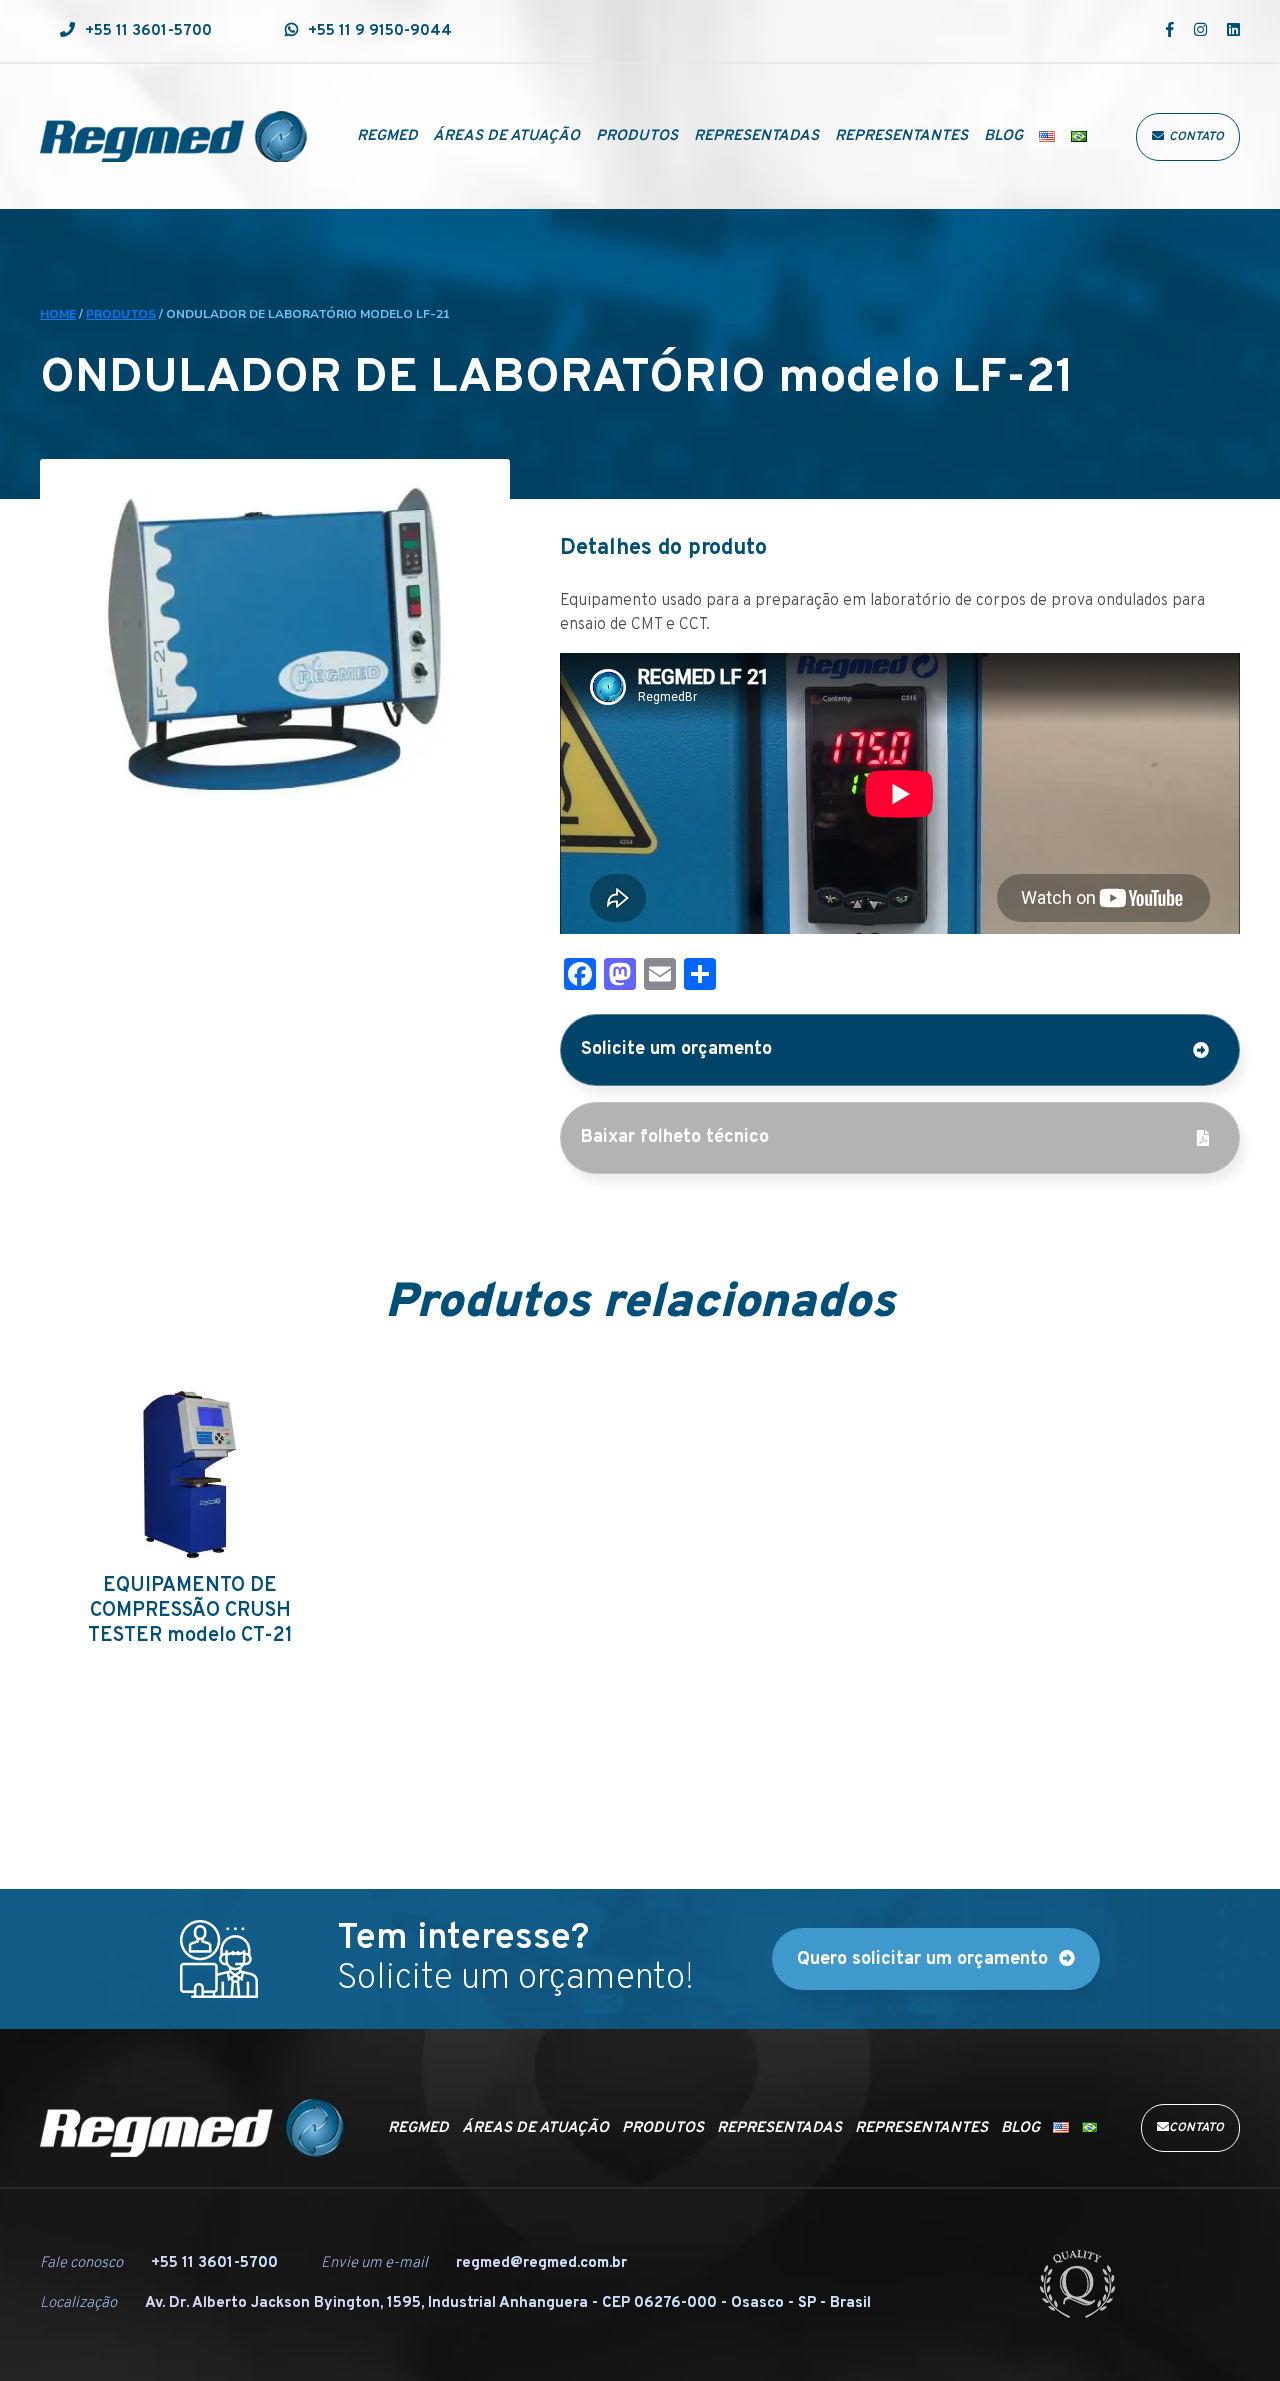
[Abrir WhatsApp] (1230, 2330)
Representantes (901, 136)
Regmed (387, 136)
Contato (1196, 137)
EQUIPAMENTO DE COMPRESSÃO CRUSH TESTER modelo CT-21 (190, 1611)
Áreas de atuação (506, 136)
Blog (1003, 136)
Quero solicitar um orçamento (922, 1959)
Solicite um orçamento (676, 1049)
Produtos (637, 136)
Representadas (756, 136)
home (58, 314)
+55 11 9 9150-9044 (380, 31)
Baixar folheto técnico (675, 1137)
